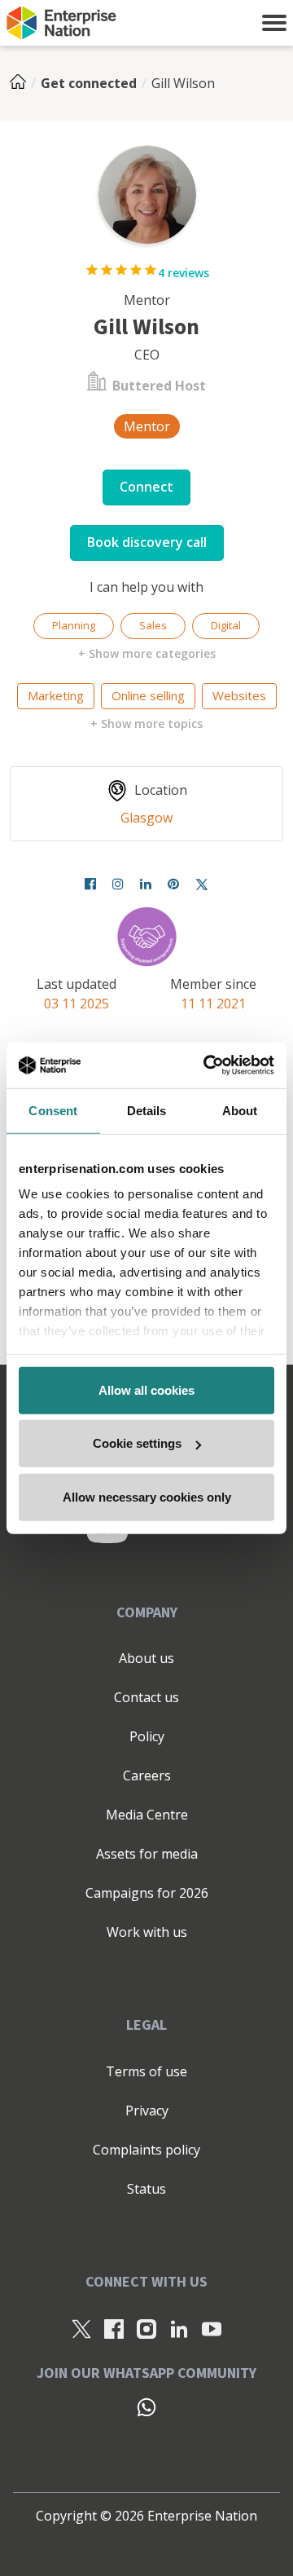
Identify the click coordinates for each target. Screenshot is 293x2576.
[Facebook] (90, 884)
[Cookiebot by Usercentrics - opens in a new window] (207, 1065)
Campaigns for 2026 (147, 1893)
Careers (147, 1775)
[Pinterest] (173, 884)
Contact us (146, 1697)
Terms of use (146, 2071)
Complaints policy (146, 2150)
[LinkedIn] (179, 2328)
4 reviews (184, 273)
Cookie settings (137, 1443)
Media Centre (147, 1815)
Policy (147, 1736)
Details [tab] (147, 1110)
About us (146, 1658)
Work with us (147, 1932)
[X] (81, 2328)
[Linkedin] (146, 884)
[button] (274, 23)
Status (146, 2189)
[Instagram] (118, 884)
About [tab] (240, 1110)
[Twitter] (202, 884)
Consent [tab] (53, 1110)
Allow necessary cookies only (147, 1496)
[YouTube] (212, 2328)
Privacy (147, 2111)
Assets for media (147, 1854)
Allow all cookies (146, 1389)
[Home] (23, 83)
